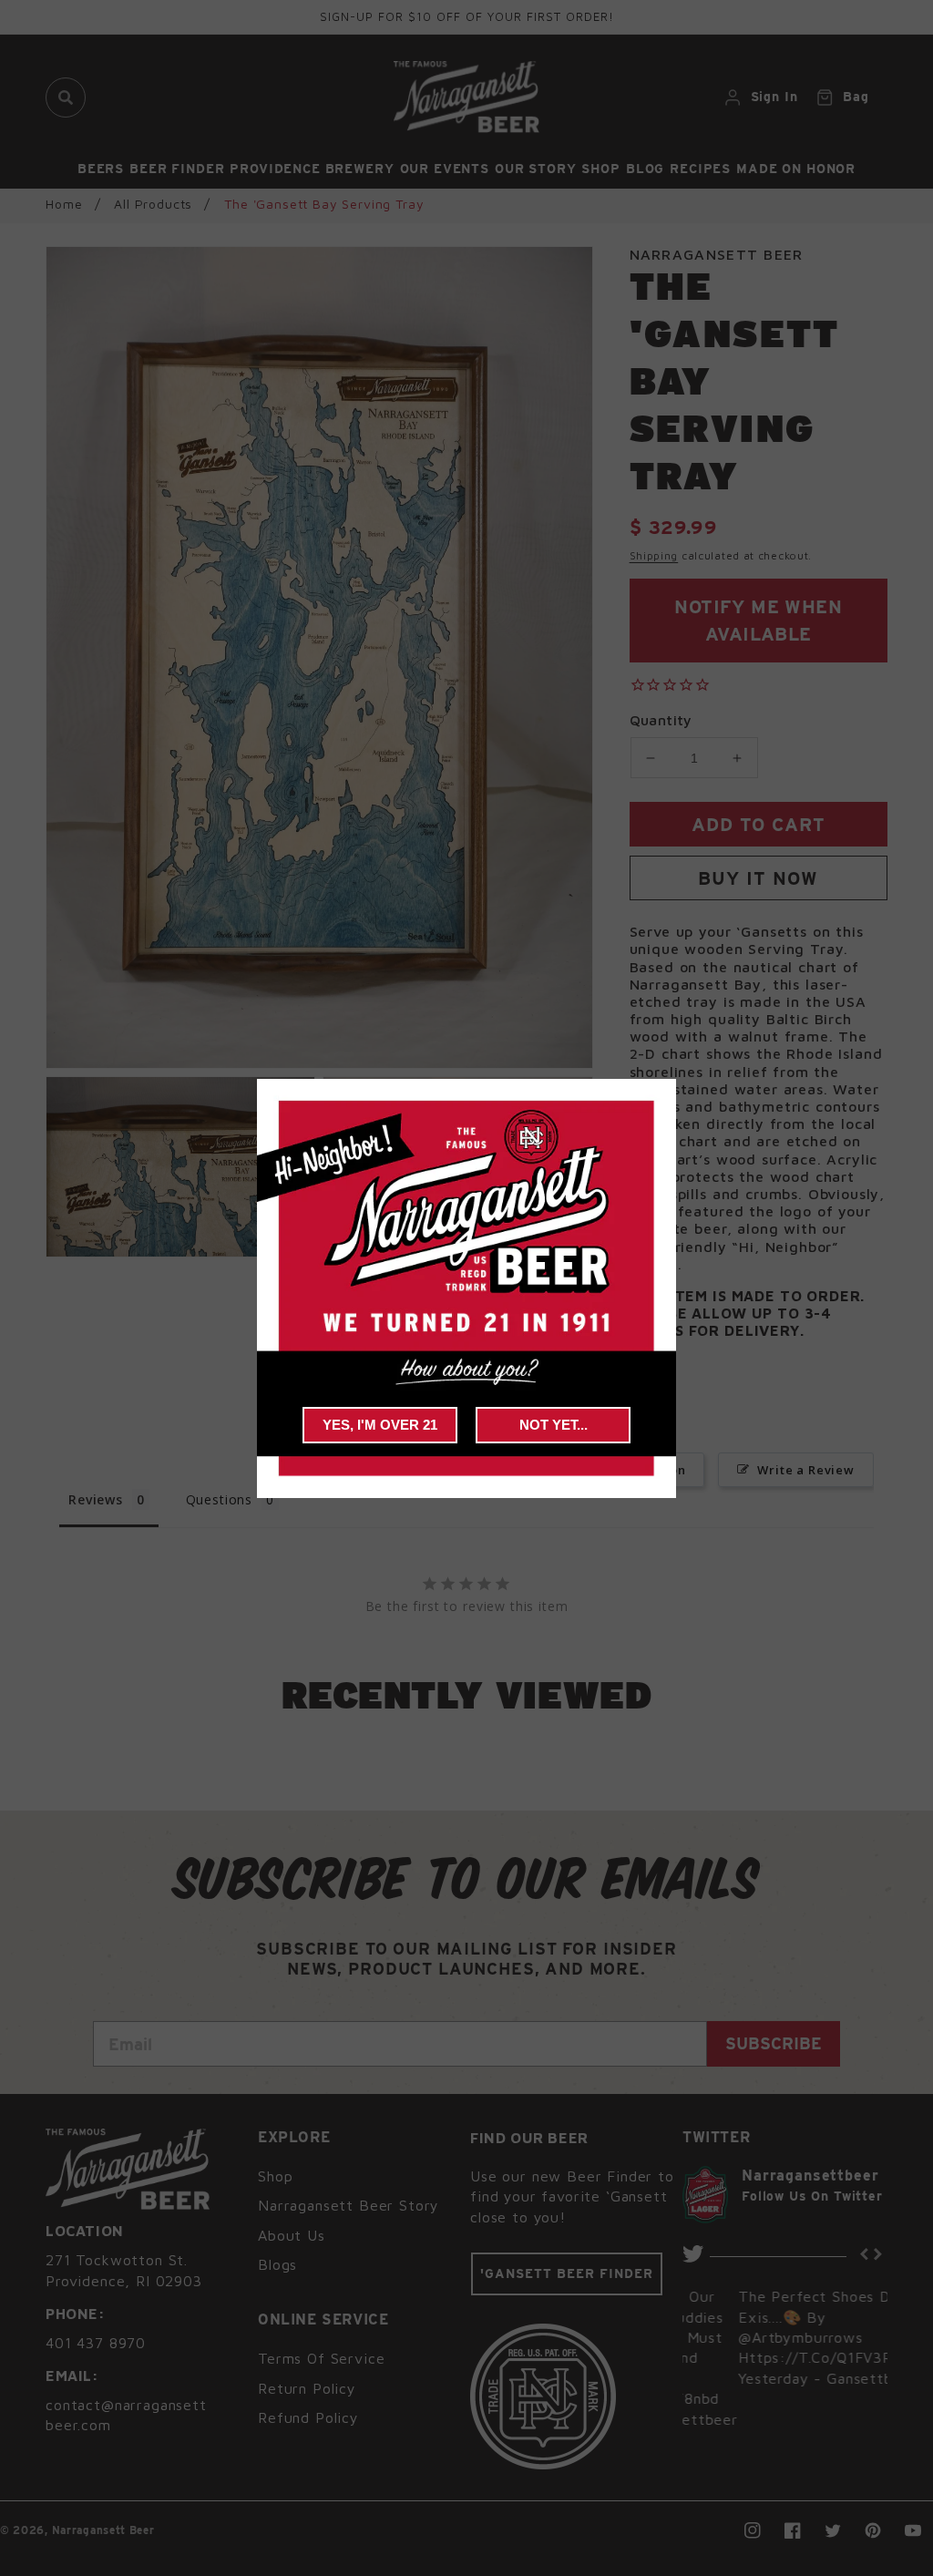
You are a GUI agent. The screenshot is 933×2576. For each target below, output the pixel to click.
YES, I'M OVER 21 (380, 1425)
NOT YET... (554, 1425)
